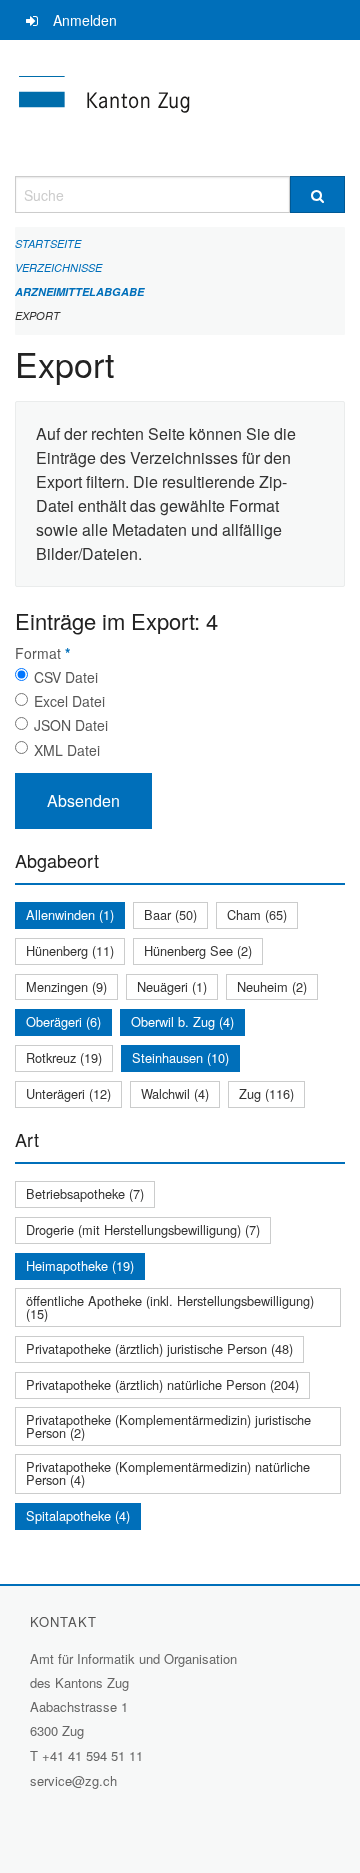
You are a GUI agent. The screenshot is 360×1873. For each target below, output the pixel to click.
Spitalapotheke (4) (78, 1515)
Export (37, 315)
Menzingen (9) (66, 986)
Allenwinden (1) (70, 914)
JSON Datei (71, 725)
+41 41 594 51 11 (92, 1755)
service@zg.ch (73, 1780)
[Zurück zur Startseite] (180, 108)
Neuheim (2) (272, 986)
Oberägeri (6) (63, 1021)
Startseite (48, 243)
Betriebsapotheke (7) (85, 1193)
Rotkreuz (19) (64, 1057)
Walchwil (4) (175, 1093)
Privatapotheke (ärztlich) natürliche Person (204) (162, 1384)
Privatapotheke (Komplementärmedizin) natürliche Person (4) (168, 1473)
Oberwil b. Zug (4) (182, 1021)
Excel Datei (69, 701)
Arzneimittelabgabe (79, 291)
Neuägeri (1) (172, 986)
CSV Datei (66, 677)
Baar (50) (170, 914)
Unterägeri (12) (68, 1093)
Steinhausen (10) (180, 1057)
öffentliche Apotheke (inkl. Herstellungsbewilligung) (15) (170, 1307)
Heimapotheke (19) (80, 1265)
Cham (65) (257, 914)
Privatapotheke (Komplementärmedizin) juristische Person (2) (168, 1426)
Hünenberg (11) (70, 950)
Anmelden (85, 20)
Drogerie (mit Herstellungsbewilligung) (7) (143, 1229)
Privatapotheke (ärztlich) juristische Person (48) (159, 1348)
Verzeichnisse (58, 267)
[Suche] (317, 194)
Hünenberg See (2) (198, 950)
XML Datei (67, 750)
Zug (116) (266, 1093)
